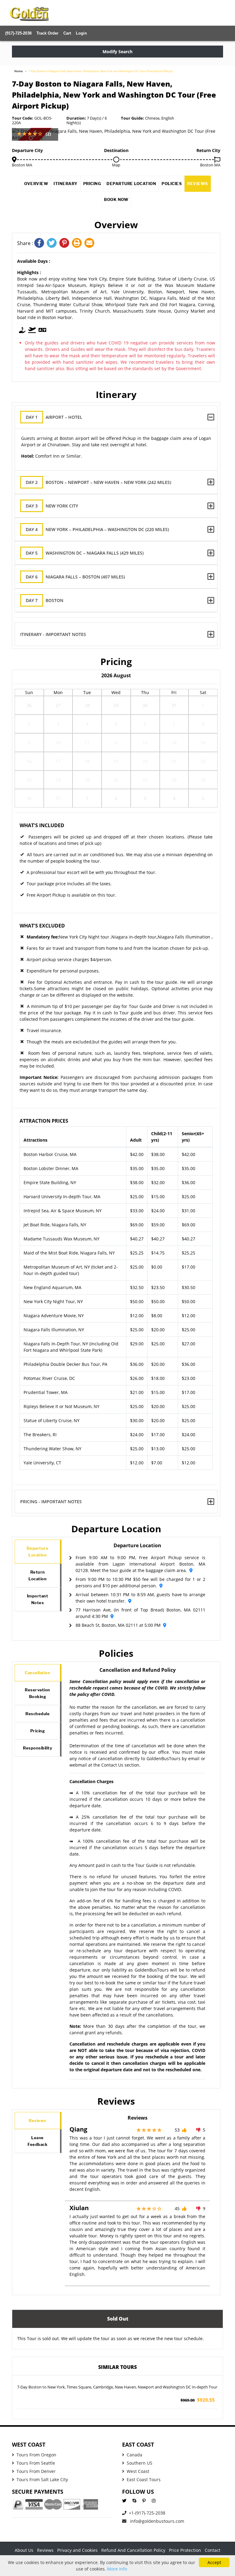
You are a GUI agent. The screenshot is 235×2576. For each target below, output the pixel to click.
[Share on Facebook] (41, 243)
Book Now (116, 199)
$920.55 (198, 2400)
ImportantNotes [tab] (38, 1599)
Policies (172, 184)
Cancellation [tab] (37, 1673)
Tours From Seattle (36, 2463)
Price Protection (185, 2550)
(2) (48, 134)
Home (19, 71)
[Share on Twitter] (53, 243)
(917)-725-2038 (18, 33)
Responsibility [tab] (37, 1748)
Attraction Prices (44, 1121)
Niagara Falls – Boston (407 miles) (75, 577)
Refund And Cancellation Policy (133, 2550)
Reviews (198, 184)
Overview (36, 184)
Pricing (92, 184)
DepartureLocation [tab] (38, 1552)
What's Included (42, 825)
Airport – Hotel (54, 417)
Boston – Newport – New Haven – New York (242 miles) (98, 482)
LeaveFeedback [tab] (37, 2141)
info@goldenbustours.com (157, 2521)
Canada (134, 2455)
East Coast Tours (144, 2479)
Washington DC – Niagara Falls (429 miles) (85, 553)
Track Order (47, 33)
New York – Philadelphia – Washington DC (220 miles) (97, 529)
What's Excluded (42, 926)
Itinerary (66, 184)
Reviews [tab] (37, 2121)
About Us (24, 2550)
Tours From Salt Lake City (42, 2479)
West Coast (138, 2471)
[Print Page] (78, 243)
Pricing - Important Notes (51, 1502)
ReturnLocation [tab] (37, 1575)
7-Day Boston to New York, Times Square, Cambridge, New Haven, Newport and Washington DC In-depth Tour (117, 2387)
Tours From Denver (36, 2471)
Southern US (140, 2463)
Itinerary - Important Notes (53, 634)
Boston (45, 600)
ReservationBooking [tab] (37, 1693)
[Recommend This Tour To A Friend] (90, 243)
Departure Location (131, 184)
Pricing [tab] (38, 1731)
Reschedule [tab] (37, 1714)
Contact (213, 2550)
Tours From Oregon (36, 2455)
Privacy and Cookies (77, 2550)
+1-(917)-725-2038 (147, 2513)
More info (117, 2569)
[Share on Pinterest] (66, 243)
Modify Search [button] (117, 52)
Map (116, 165)
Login (81, 33)
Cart (67, 33)
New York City (52, 506)
